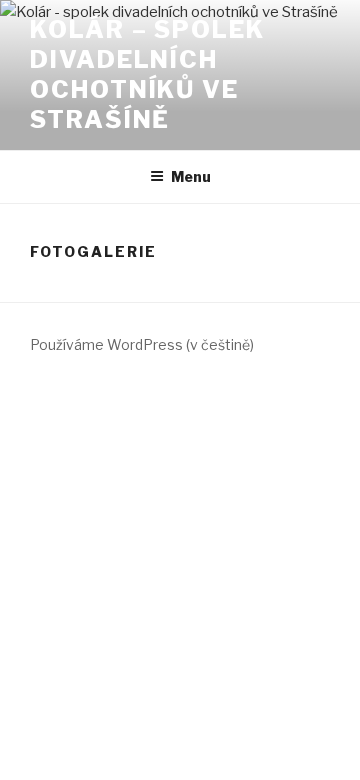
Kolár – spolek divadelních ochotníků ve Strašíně (147, 74)
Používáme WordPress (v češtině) (142, 344)
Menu (191, 176)
